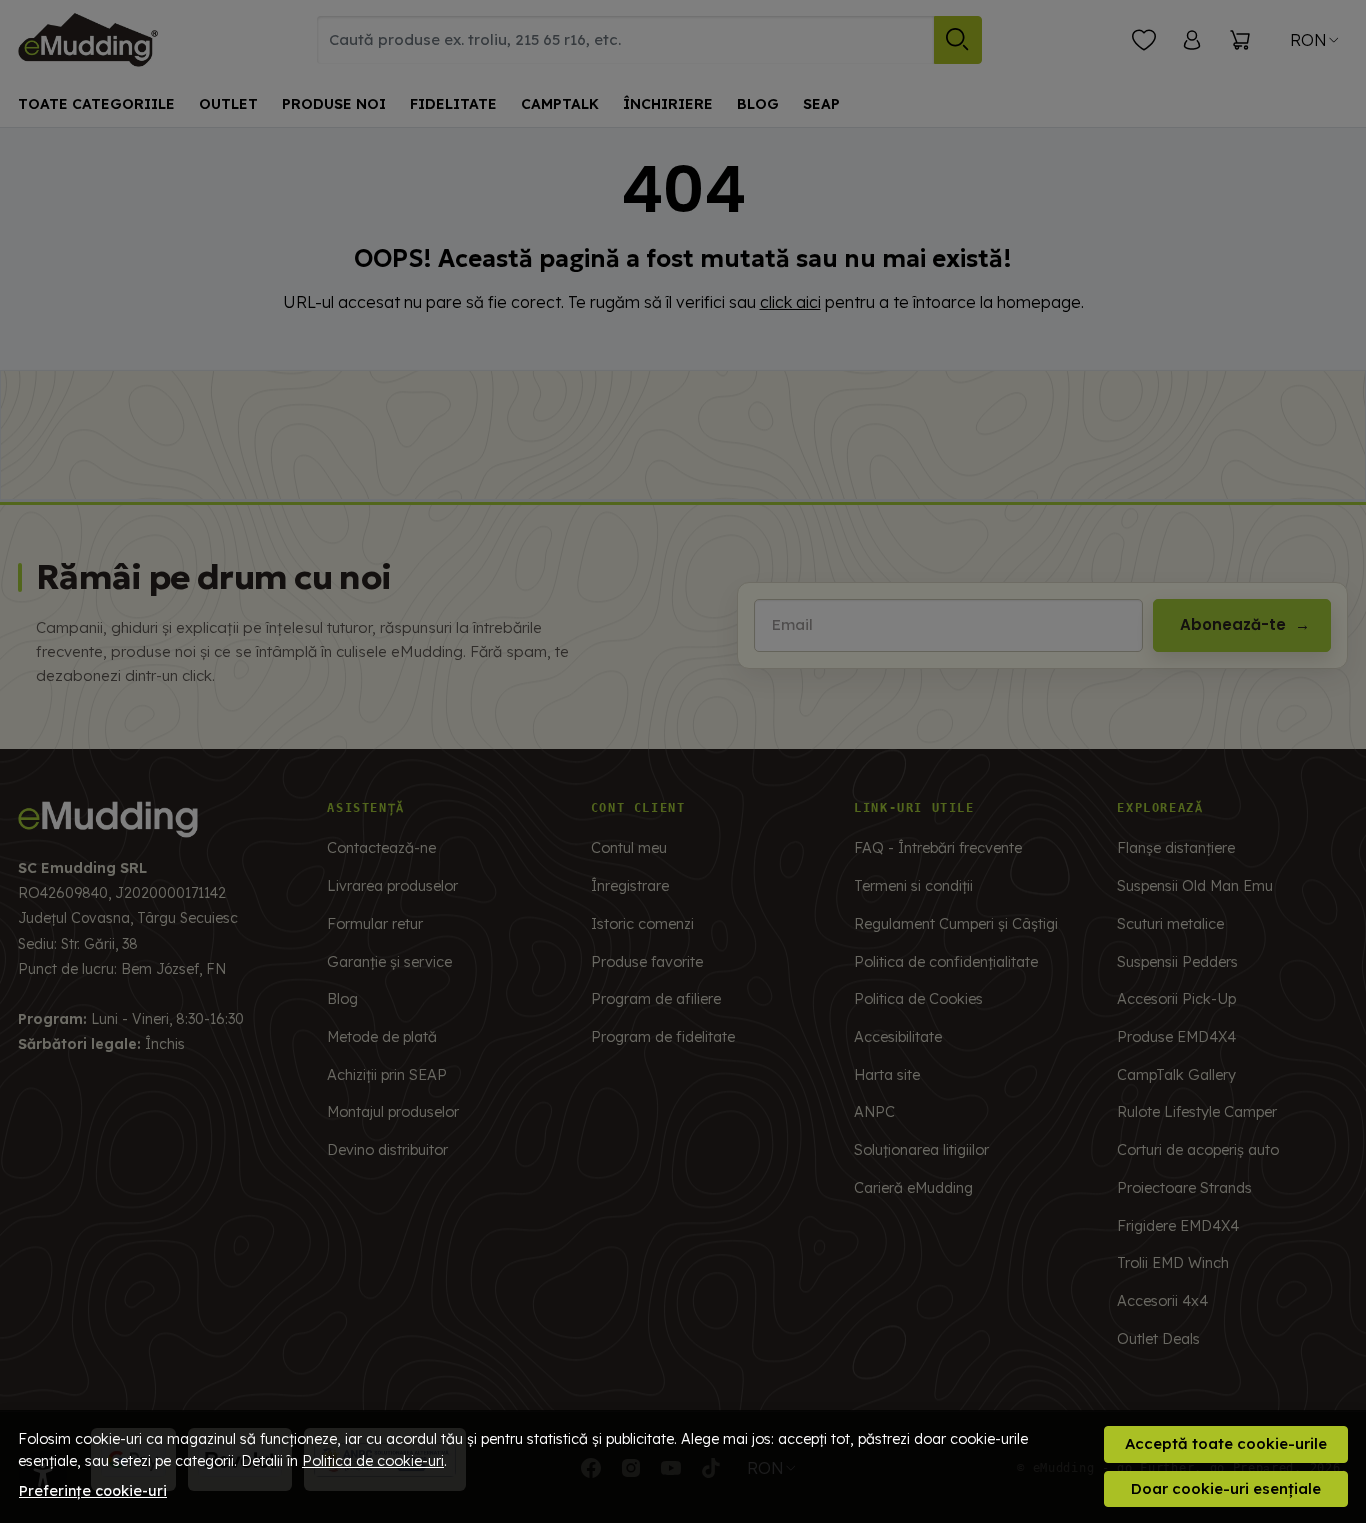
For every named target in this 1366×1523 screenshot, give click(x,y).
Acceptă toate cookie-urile (1226, 1443)
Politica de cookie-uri (373, 1461)
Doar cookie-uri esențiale (1226, 1488)
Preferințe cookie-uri (93, 1491)
